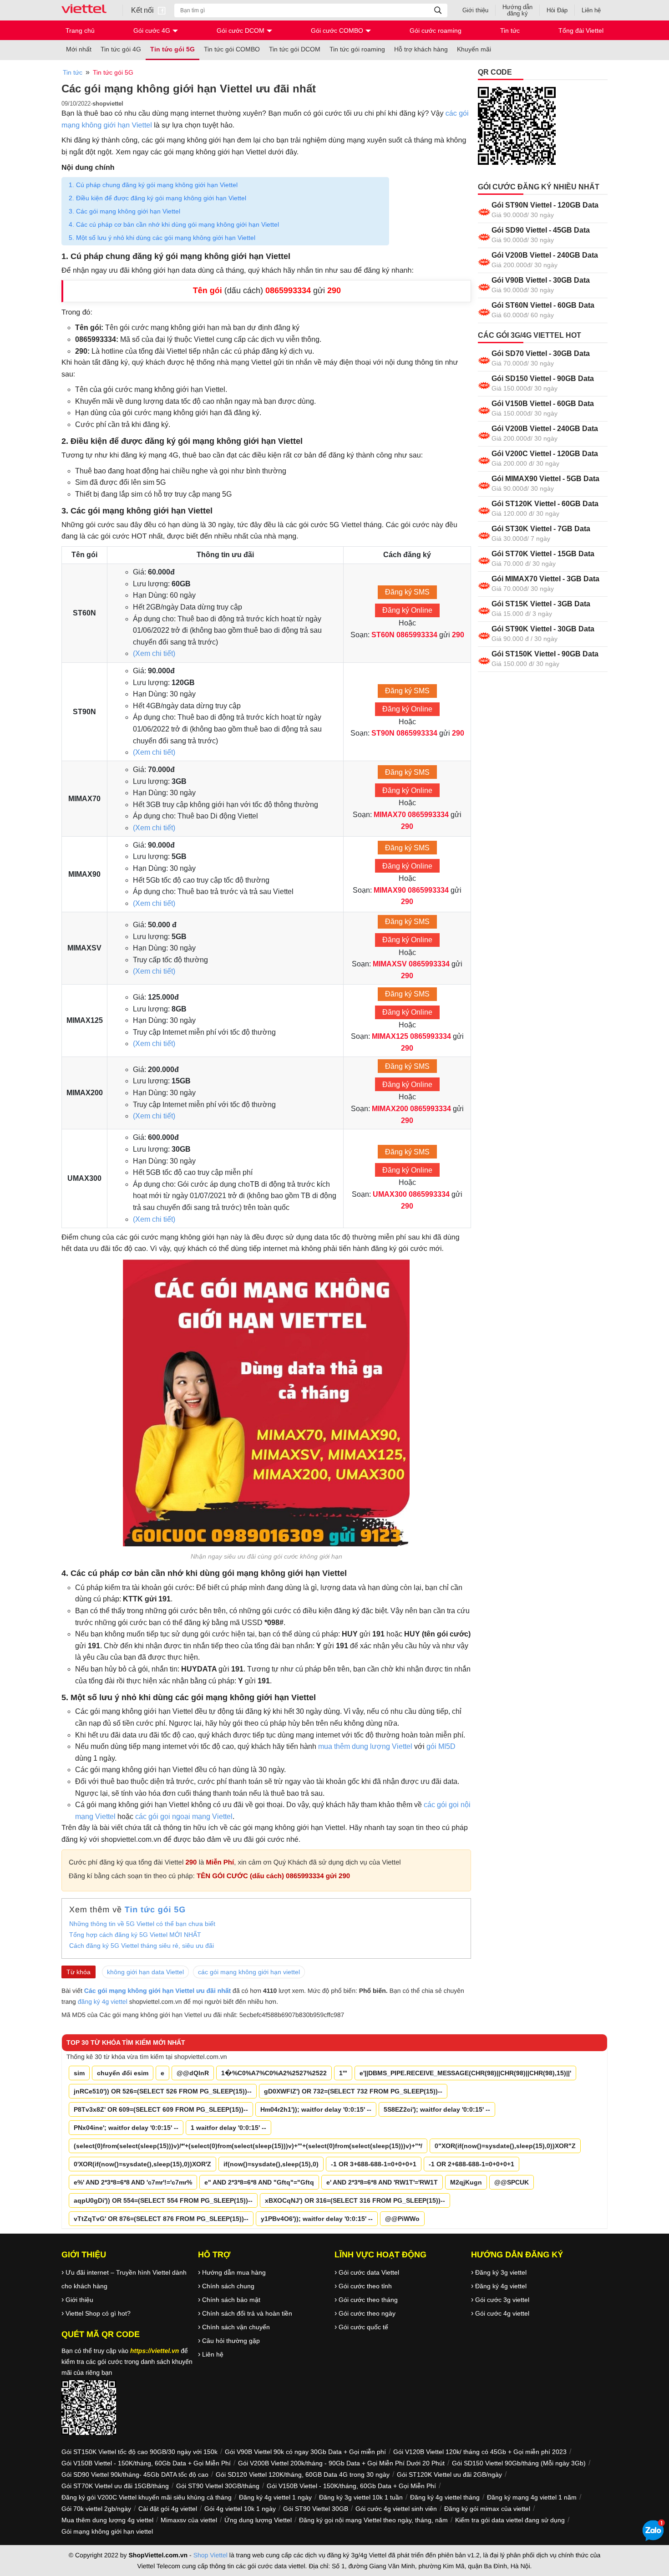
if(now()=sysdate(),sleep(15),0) (271, 2164)
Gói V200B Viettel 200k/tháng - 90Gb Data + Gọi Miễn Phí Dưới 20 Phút (341, 2463)
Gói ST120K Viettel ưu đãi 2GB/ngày (449, 2474)
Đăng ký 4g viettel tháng (445, 2497)
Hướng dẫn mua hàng (234, 2272)
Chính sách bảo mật (231, 2300)
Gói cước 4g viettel (502, 2313)
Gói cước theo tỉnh (365, 2286)
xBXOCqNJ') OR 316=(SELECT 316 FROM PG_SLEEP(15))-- (355, 2200)
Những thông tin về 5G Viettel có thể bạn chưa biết (142, 1924)
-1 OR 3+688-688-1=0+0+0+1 (374, 2164)
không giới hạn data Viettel (145, 1972)
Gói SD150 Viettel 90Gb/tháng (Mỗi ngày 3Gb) (519, 2463)
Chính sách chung (228, 2286)
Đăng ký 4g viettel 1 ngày (275, 2497)
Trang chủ (80, 30)
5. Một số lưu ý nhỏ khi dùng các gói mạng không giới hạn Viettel (162, 238)
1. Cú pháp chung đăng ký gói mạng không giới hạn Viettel (153, 185)
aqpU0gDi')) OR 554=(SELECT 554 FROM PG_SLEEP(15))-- (163, 2200)
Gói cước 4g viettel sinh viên (396, 2509)
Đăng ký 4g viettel (501, 2286)
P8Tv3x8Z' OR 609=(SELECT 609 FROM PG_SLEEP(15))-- (161, 2109)
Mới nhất (79, 49)
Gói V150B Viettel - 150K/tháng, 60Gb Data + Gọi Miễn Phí (146, 2463)
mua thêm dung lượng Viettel (366, 1746)
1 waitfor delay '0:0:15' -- (228, 2128)
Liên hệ (591, 10)
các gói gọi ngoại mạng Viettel (184, 1816)
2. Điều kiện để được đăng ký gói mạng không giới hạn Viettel (157, 198)
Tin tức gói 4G (121, 49)
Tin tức (510, 30)
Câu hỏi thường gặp (231, 2341)
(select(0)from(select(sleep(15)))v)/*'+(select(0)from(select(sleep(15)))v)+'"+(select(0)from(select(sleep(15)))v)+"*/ (248, 2146)
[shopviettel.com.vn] (88, 10)
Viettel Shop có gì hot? (98, 2313)
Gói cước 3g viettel (502, 2300)
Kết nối (143, 10)
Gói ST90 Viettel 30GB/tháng (218, 2486)
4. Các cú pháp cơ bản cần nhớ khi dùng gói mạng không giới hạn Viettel (174, 224)
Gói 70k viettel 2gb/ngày (96, 2509)
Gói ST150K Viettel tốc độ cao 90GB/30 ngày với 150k (139, 2452)
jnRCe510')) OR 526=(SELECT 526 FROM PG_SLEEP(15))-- (163, 2091)
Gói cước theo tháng (368, 2300)
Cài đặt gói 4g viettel (168, 2509)
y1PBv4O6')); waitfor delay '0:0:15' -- (317, 2219)
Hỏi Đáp (557, 10)
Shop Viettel (210, 2555)
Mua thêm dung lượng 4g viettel (107, 2520)
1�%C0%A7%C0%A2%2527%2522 (274, 2073)
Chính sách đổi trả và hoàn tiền (247, 2313)
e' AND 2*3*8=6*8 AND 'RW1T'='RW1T (382, 2182)
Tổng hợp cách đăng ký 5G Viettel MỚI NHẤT (135, 1935)
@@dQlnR (193, 2073)
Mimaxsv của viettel (189, 2520)
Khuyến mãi (474, 49)
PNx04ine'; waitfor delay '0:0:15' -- (126, 2128)
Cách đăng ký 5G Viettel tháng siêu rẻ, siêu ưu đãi (142, 1946)
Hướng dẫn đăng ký (517, 10)
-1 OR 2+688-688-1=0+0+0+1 (471, 2164)
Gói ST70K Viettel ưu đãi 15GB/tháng (115, 2486)
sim (79, 2073)
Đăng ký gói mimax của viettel (487, 2509)
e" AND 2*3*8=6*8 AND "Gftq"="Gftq (259, 2182)
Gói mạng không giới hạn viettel (107, 2531)
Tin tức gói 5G (172, 49)
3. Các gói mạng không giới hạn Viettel (124, 211)
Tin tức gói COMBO (232, 49)
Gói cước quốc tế (363, 2327)
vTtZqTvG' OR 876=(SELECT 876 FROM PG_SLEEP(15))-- (161, 2219)
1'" (343, 2073)
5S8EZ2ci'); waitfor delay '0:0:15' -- (437, 2109)
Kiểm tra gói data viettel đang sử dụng (510, 2520)
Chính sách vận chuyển (236, 2327)
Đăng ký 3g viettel (501, 2272)
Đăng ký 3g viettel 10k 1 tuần (361, 2497)
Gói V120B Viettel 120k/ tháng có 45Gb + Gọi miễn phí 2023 (480, 2452)
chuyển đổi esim (123, 2073)
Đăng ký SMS (407, 592)
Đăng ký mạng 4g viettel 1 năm (532, 2497)
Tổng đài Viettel (581, 30)
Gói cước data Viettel (369, 2272)
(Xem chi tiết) (154, 653)
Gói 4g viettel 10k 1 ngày (240, 2509)
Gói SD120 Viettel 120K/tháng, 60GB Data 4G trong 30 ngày (303, 2474)
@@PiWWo (402, 2219)
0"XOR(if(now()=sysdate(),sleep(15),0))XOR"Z (505, 2146)
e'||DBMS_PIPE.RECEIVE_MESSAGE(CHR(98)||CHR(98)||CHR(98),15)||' (465, 2073)
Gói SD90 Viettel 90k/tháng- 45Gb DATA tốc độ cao (135, 2474)
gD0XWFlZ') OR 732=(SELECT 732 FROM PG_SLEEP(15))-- (353, 2091)
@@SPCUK (512, 2182)
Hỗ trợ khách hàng (421, 49)
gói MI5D (441, 1746)
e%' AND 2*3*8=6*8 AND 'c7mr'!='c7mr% (133, 2182)
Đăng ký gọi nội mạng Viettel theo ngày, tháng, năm (373, 2520)
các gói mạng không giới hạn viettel (249, 1972)
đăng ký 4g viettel (103, 2002)
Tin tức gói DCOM (295, 49)
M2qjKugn (466, 2182)
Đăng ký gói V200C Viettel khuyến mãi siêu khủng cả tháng (147, 2497)
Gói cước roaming (436, 30)
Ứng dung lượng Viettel (258, 2520)
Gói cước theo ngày (367, 2313)
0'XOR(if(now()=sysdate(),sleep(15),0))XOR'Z (142, 2164)
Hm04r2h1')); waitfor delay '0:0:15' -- (316, 2109)
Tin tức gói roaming (357, 49)
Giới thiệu (475, 10)
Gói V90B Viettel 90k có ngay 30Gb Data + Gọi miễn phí (305, 2452)
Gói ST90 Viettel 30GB (316, 2509)
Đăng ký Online (407, 610)
